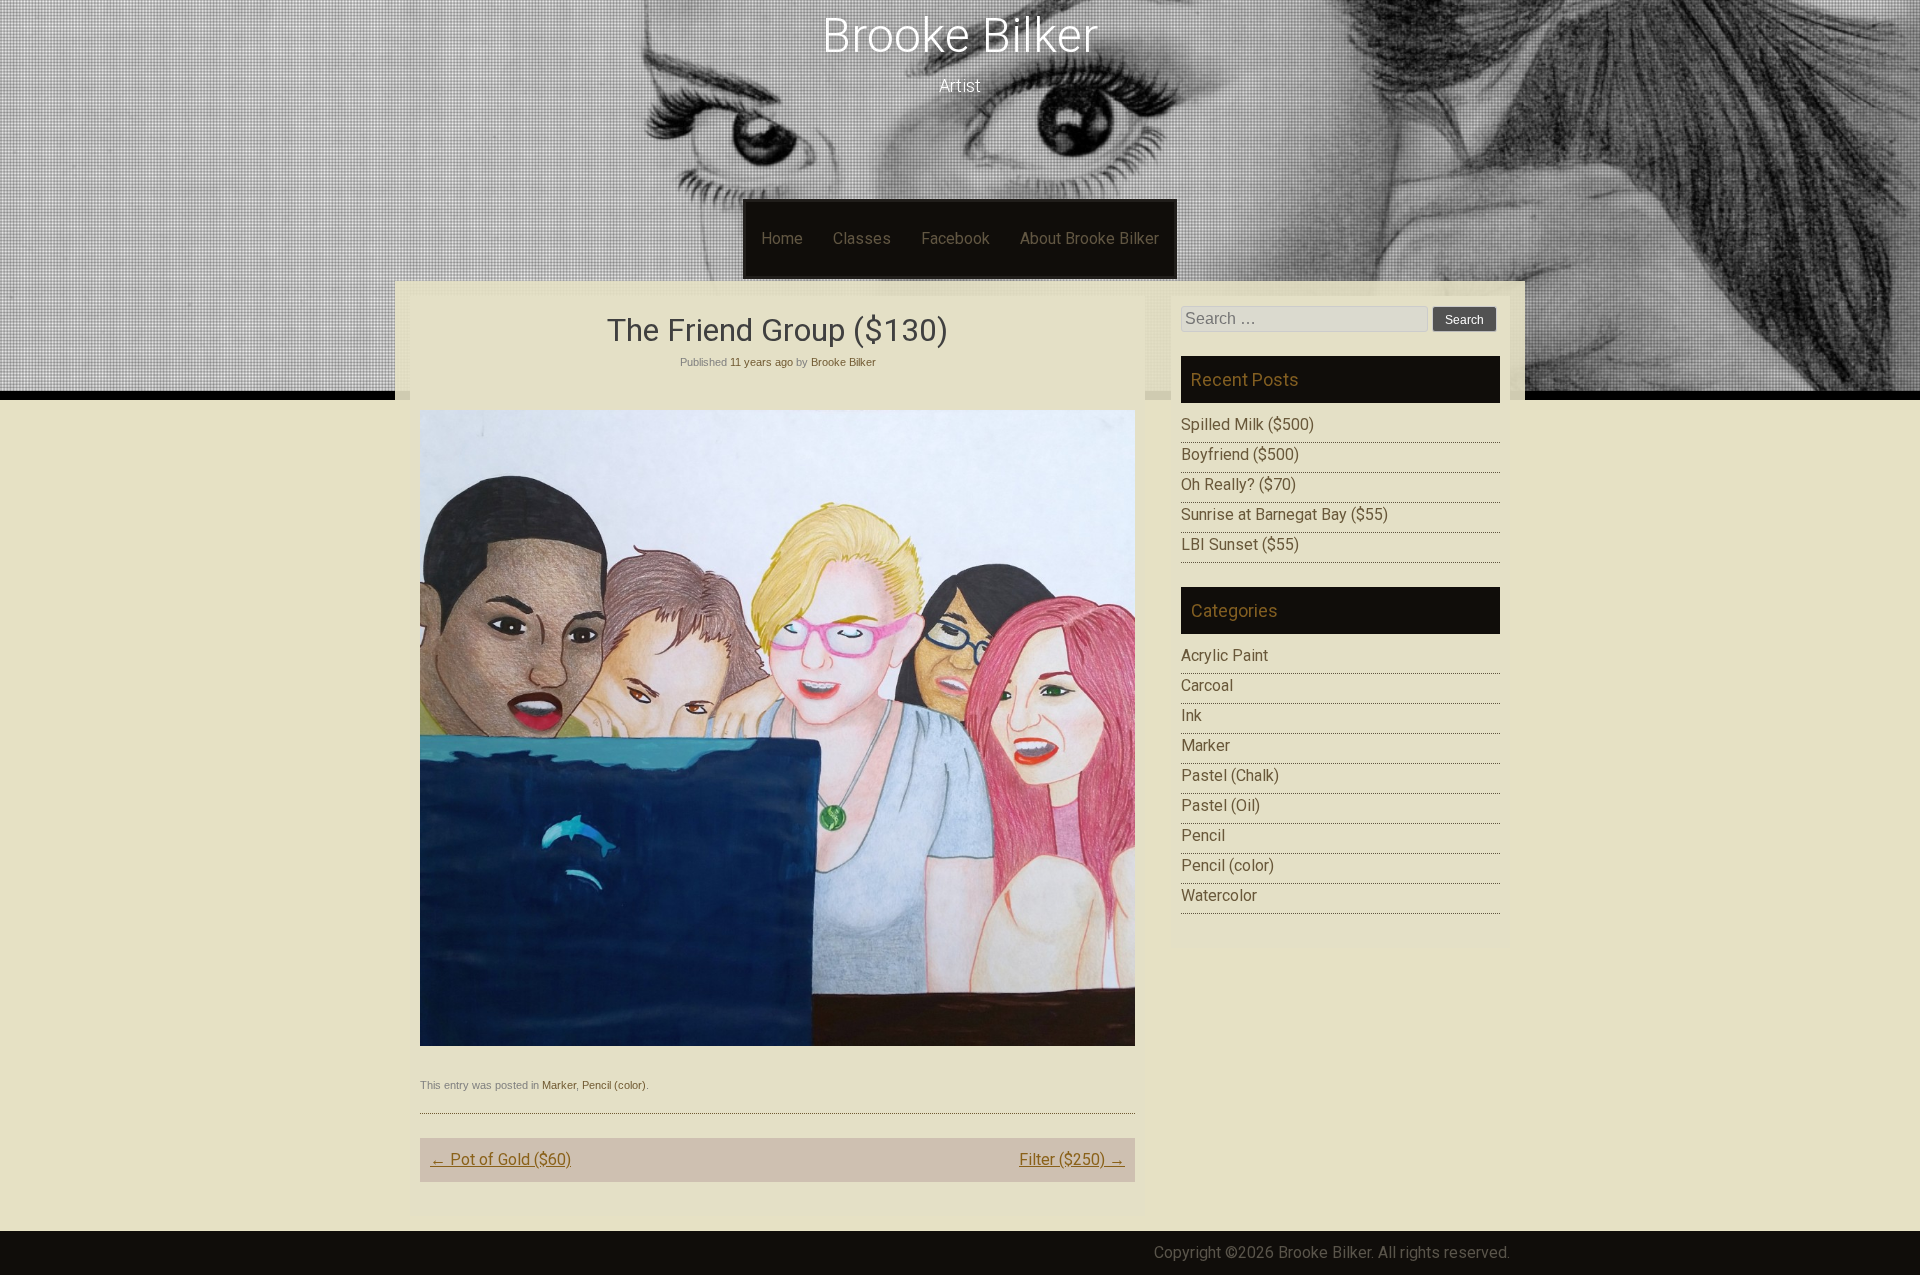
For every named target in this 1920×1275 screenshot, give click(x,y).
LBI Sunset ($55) (1240, 544)
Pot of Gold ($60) (500, 1159)
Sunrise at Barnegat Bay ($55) (1284, 514)
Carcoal (1207, 685)
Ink (1191, 715)
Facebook (955, 238)
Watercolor (1219, 895)
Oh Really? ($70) (1238, 484)
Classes (862, 238)
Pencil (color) (614, 1085)
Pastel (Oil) (1220, 805)
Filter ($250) (1072, 1159)
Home (782, 238)
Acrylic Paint (1224, 655)
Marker (559, 1085)
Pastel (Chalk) (1230, 775)
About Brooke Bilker (1089, 238)
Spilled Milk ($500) (1247, 424)
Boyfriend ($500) (1240, 454)
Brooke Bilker (960, 35)
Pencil (1203, 835)
